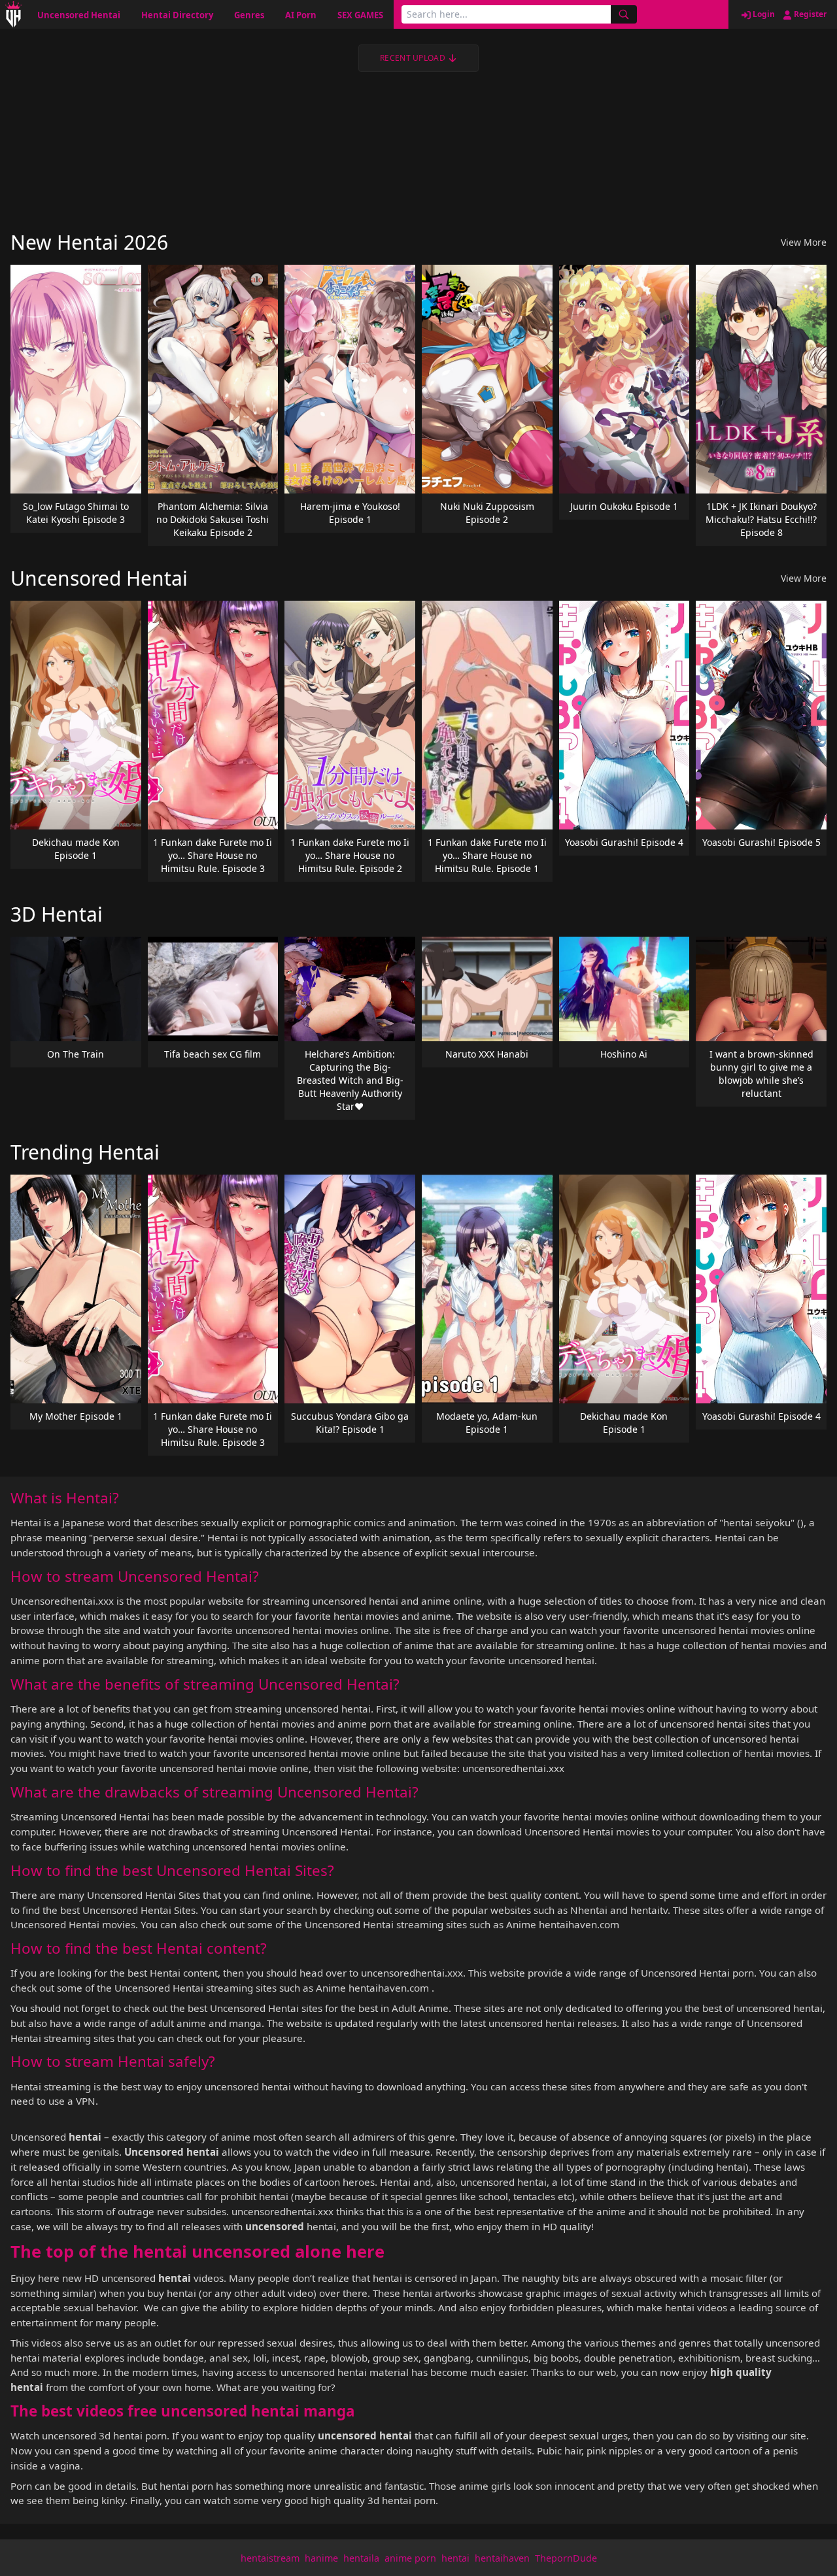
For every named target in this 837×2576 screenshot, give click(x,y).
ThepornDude (566, 2558)
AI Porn (301, 15)
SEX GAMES (360, 15)
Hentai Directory (177, 15)
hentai (455, 2558)
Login (763, 14)
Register (809, 14)
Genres (249, 15)
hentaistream (270, 2558)
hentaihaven (502, 2558)
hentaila (361, 2558)
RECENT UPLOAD (413, 58)
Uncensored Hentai (79, 15)
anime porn (410, 2558)
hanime (321, 2558)
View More (804, 242)
